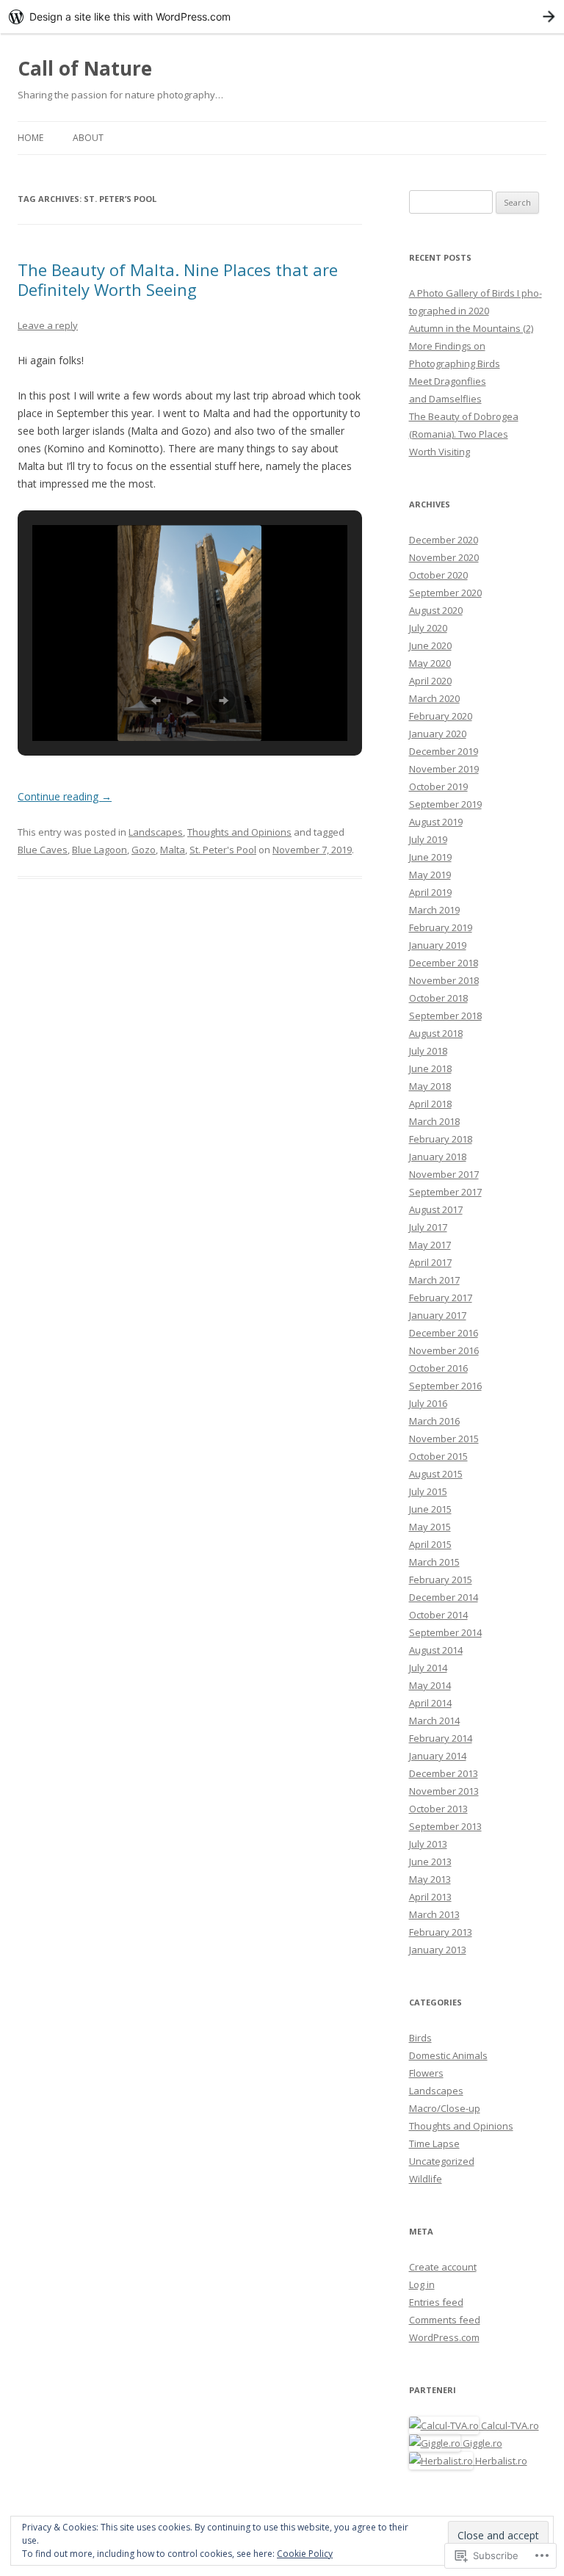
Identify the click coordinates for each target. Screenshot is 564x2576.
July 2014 (428, 1668)
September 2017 (445, 1192)
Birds (420, 2038)
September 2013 (445, 1826)
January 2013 (438, 1950)
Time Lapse (434, 2143)
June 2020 (430, 645)
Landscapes (156, 832)
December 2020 (444, 540)
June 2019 (430, 857)
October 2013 (438, 1809)
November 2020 (444, 557)
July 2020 (428, 628)
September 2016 (445, 1386)
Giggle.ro (481, 2443)
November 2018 (444, 980)
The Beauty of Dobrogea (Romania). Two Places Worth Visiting (464, 434)
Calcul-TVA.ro (509, 2425)
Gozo (144, 850)
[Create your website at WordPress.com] (282, 17)
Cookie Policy (305, 2554)
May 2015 (430, 1527)
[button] (156, 701)
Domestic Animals (448, 2055)
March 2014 (434, 1721)
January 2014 (438, 1756)
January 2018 (438, 1157)
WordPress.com (444, 2337)
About (88, 138)
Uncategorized (442, 2161)
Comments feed (445, 2320)
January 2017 (438, 1315)
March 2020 (434, 698)
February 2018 (441, 1139)
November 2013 (444, 1791)
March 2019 (434, 910)
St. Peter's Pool (223, 850)
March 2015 (434, 1562)
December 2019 (444, 751)
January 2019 (438, 945)
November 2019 (444, 769)
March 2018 (434, 1121)
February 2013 (441, 1932)
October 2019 (438, 786)
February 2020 (441, 716)
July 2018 (428, 1051)
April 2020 (430, 681)
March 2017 (434, 1280)
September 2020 (445, 593)
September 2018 (445, 1016)
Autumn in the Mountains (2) (471, 328)
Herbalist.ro (500, 2461)
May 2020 (430, 663)
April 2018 (430, 1104)
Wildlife (426, 2179)
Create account (443, 2267)
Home (30, 138)
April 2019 (430, 892)
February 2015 (441, 1580)
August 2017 (436, 1209)
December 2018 (444, 963)
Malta (173, 850)
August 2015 (436, 1474)
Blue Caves (43, 850)
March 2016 (434, 1421)
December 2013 (444, 1773)
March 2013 (434, 1914)
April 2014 (430, 1703)
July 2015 (428, 1491)
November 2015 (444, 1439)
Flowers (426, 2073)
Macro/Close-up (445, 2108)
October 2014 (438, 1615)
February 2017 (441, 1298)
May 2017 (430, 1245)
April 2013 (430, 1897)
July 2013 (428, 1844)
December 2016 (444, 1333)
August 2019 (436, 822)
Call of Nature (85, 68)
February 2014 (441, 1738)
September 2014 (445, 1632)
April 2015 (430, 1544)
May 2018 (430, 1086)
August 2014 (436, 1650)
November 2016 (444, 1350)
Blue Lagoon (100, 850)
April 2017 (430, 1262)
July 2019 (428, 839)
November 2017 (444, 1174)
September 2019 (445, 804)
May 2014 (430, 1685)
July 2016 (428, 1403)
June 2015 (430, 1509)
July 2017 (428, 1227)
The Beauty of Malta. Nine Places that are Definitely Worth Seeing (178, 279)
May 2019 (430, 875)
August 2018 (436, 1033)
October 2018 (438, 998)
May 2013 (430, 1879)
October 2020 (438, 575)
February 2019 (441, 927)
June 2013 (430, 1862)
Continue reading (65, 796)
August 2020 (436, 610)
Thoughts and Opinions (239, 832)
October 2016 (438, 1368)
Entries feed (436, 2302)
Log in (422, 2284)
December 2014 (444, 1597)
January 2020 (438, 734)
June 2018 (430, 1068)
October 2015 (438, 1456)
